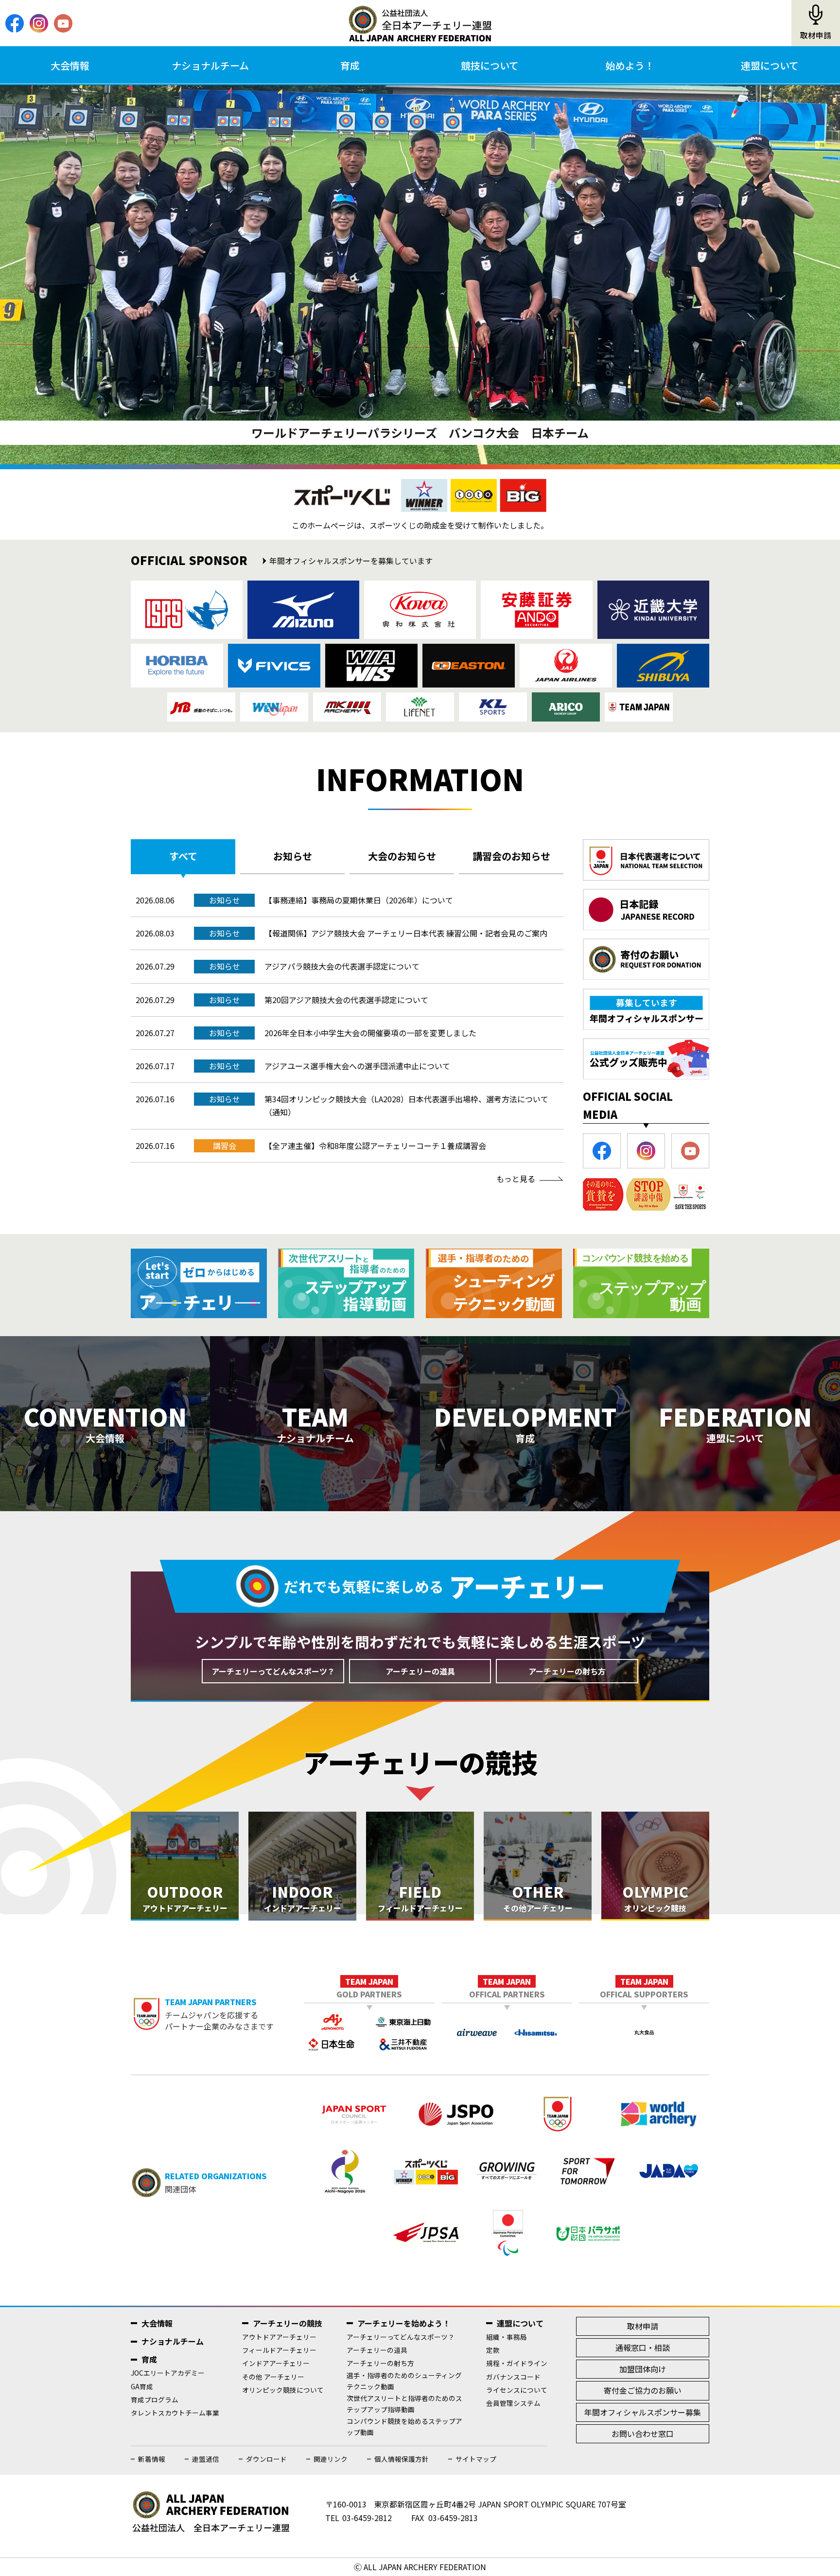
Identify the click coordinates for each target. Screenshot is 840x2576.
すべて (183, 856)
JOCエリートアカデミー (168, 2373)
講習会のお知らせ (511, 856)
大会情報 (70, 65)
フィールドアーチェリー (279, 2350)
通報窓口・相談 (643, 2347)
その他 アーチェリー (273, 2377)
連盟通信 (206, 2459)
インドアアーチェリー (276, 2363)
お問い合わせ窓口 (643, 2434)
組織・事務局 (507, 2337)
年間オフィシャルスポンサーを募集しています (351, 561)
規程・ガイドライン (517, 2363)
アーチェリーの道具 (420, 1671)
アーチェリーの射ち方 (567, 1671)
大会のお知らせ (402, 856)
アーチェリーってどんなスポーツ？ (273, 1671)
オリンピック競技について (283, 2390)
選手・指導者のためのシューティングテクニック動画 (404, 2381)
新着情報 (152, 2459)
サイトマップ (476, 2459)
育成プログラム (155, 2400)
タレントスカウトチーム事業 (175, 2413)
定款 (493, 2350)
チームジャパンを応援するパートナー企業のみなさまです (219, 2014)
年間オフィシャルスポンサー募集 (643, 2412)
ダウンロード (266, 2459)
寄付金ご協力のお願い (643, 2390)
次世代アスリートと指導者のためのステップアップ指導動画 (404, 2404)
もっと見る (516, 1179)
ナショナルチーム (210, 65)
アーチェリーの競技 (288, 2323)
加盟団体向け (643, 2369)
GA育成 (142, 2386)
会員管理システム (513, 2403)
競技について (490, 65)
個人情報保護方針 (402, 2459)
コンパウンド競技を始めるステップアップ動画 (404, 2426)
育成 (350, 65)
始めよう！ (630, 65)
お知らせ (293, 856)
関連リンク (331, 2459)
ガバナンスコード (513, 2377)
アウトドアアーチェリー (279, 2337)
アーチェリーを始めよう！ (404, 2323)
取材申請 (816, 35)
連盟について (770, 65)
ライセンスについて (517, 2390)
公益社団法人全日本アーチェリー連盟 (420, 23)
